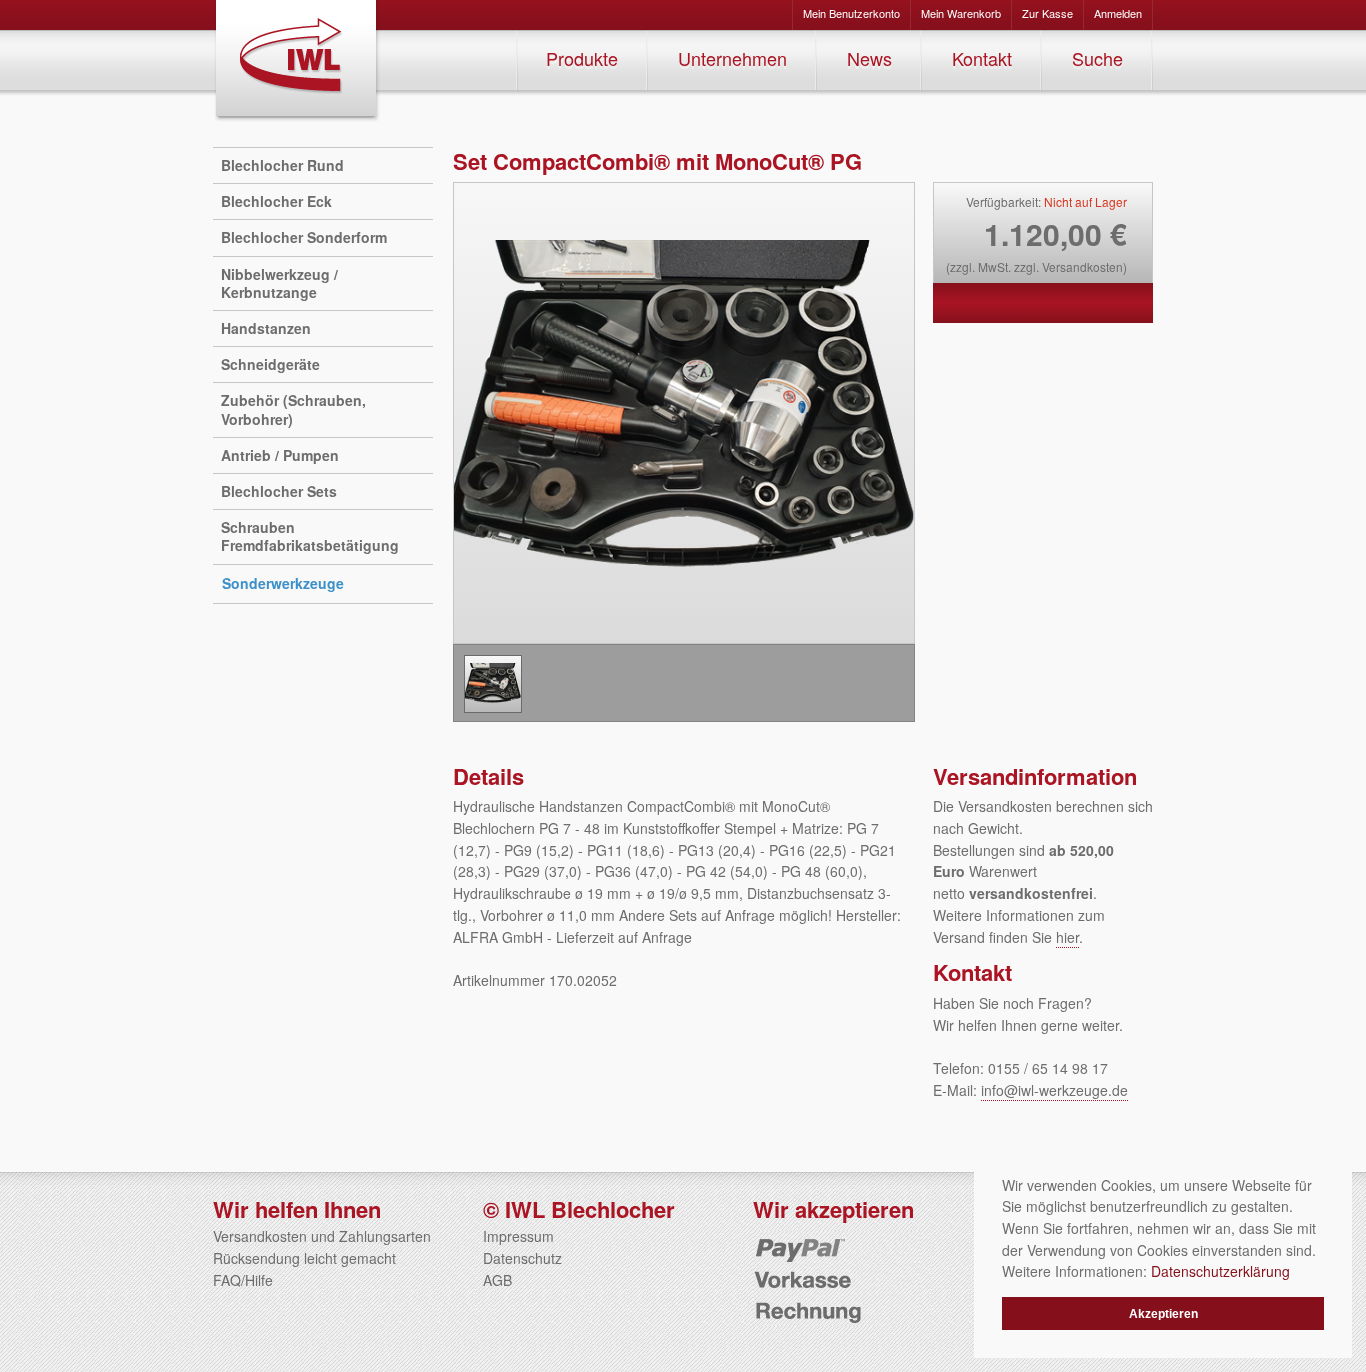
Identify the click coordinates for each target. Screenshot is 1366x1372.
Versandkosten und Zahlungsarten (322, 1236)
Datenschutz (522, 1258)
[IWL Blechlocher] (297, 61)
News (869, 58)
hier (1067, 937)
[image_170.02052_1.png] (493, 684)
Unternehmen (732, 58)
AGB (497, 1280)
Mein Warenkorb (961, 13)
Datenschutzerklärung (1220, 1271)
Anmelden (1118, 13)
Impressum (518, 1236)
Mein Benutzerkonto (851, 13)
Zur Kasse (1047, 13)
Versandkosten (1082, 266)
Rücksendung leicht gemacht (304, 1258)
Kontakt (982, 58)
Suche (1097, 58)
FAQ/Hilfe (243, 1280)
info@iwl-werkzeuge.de (1054, 1090)
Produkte (582, 58)
